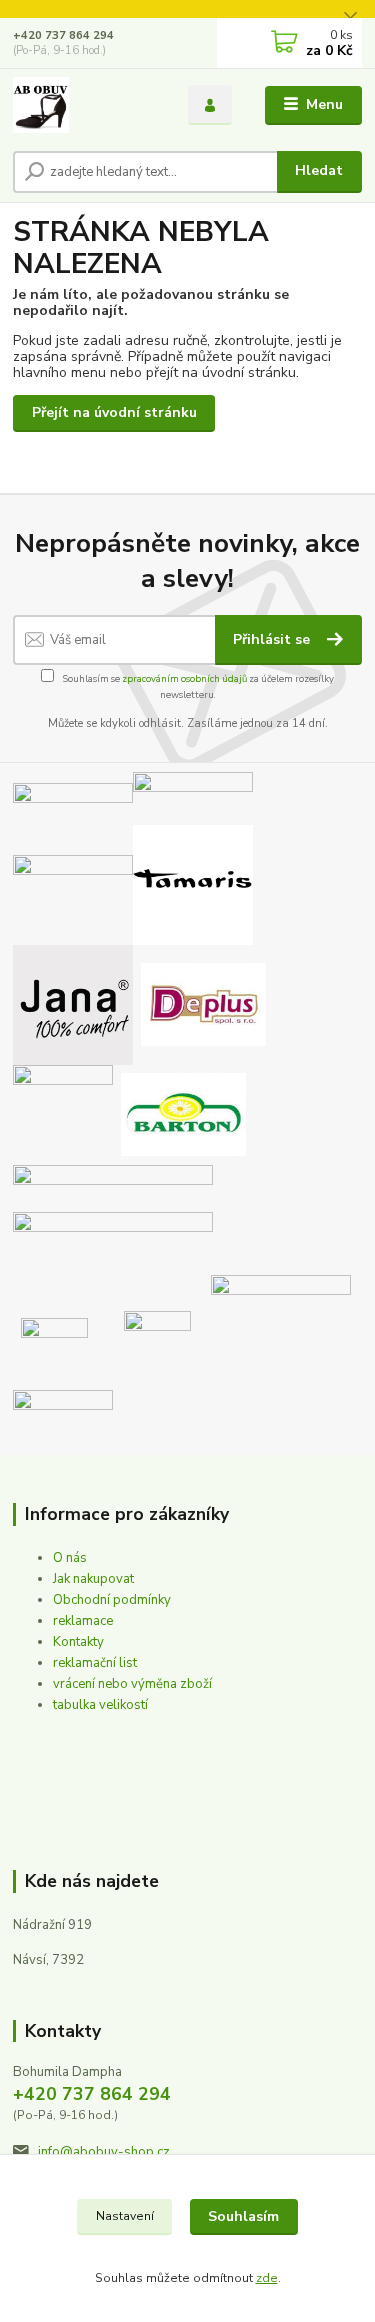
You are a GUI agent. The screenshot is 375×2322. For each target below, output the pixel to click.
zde (267, 2278)
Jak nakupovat (93, 1579)
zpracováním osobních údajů (184, 678)
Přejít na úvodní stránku (114, 412)
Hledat (319, 170)
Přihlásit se (273, 639)
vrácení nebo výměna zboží (132, 1684)
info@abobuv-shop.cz (104, 2152)
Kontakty (78, 1642)
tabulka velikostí (100, 1705)
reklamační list (95, 1663)
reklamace (83, 1621)
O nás (70, 1558)
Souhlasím (243, 2216)
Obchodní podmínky (112, 1600)
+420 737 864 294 (63, 35)
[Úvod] (85, 105)
